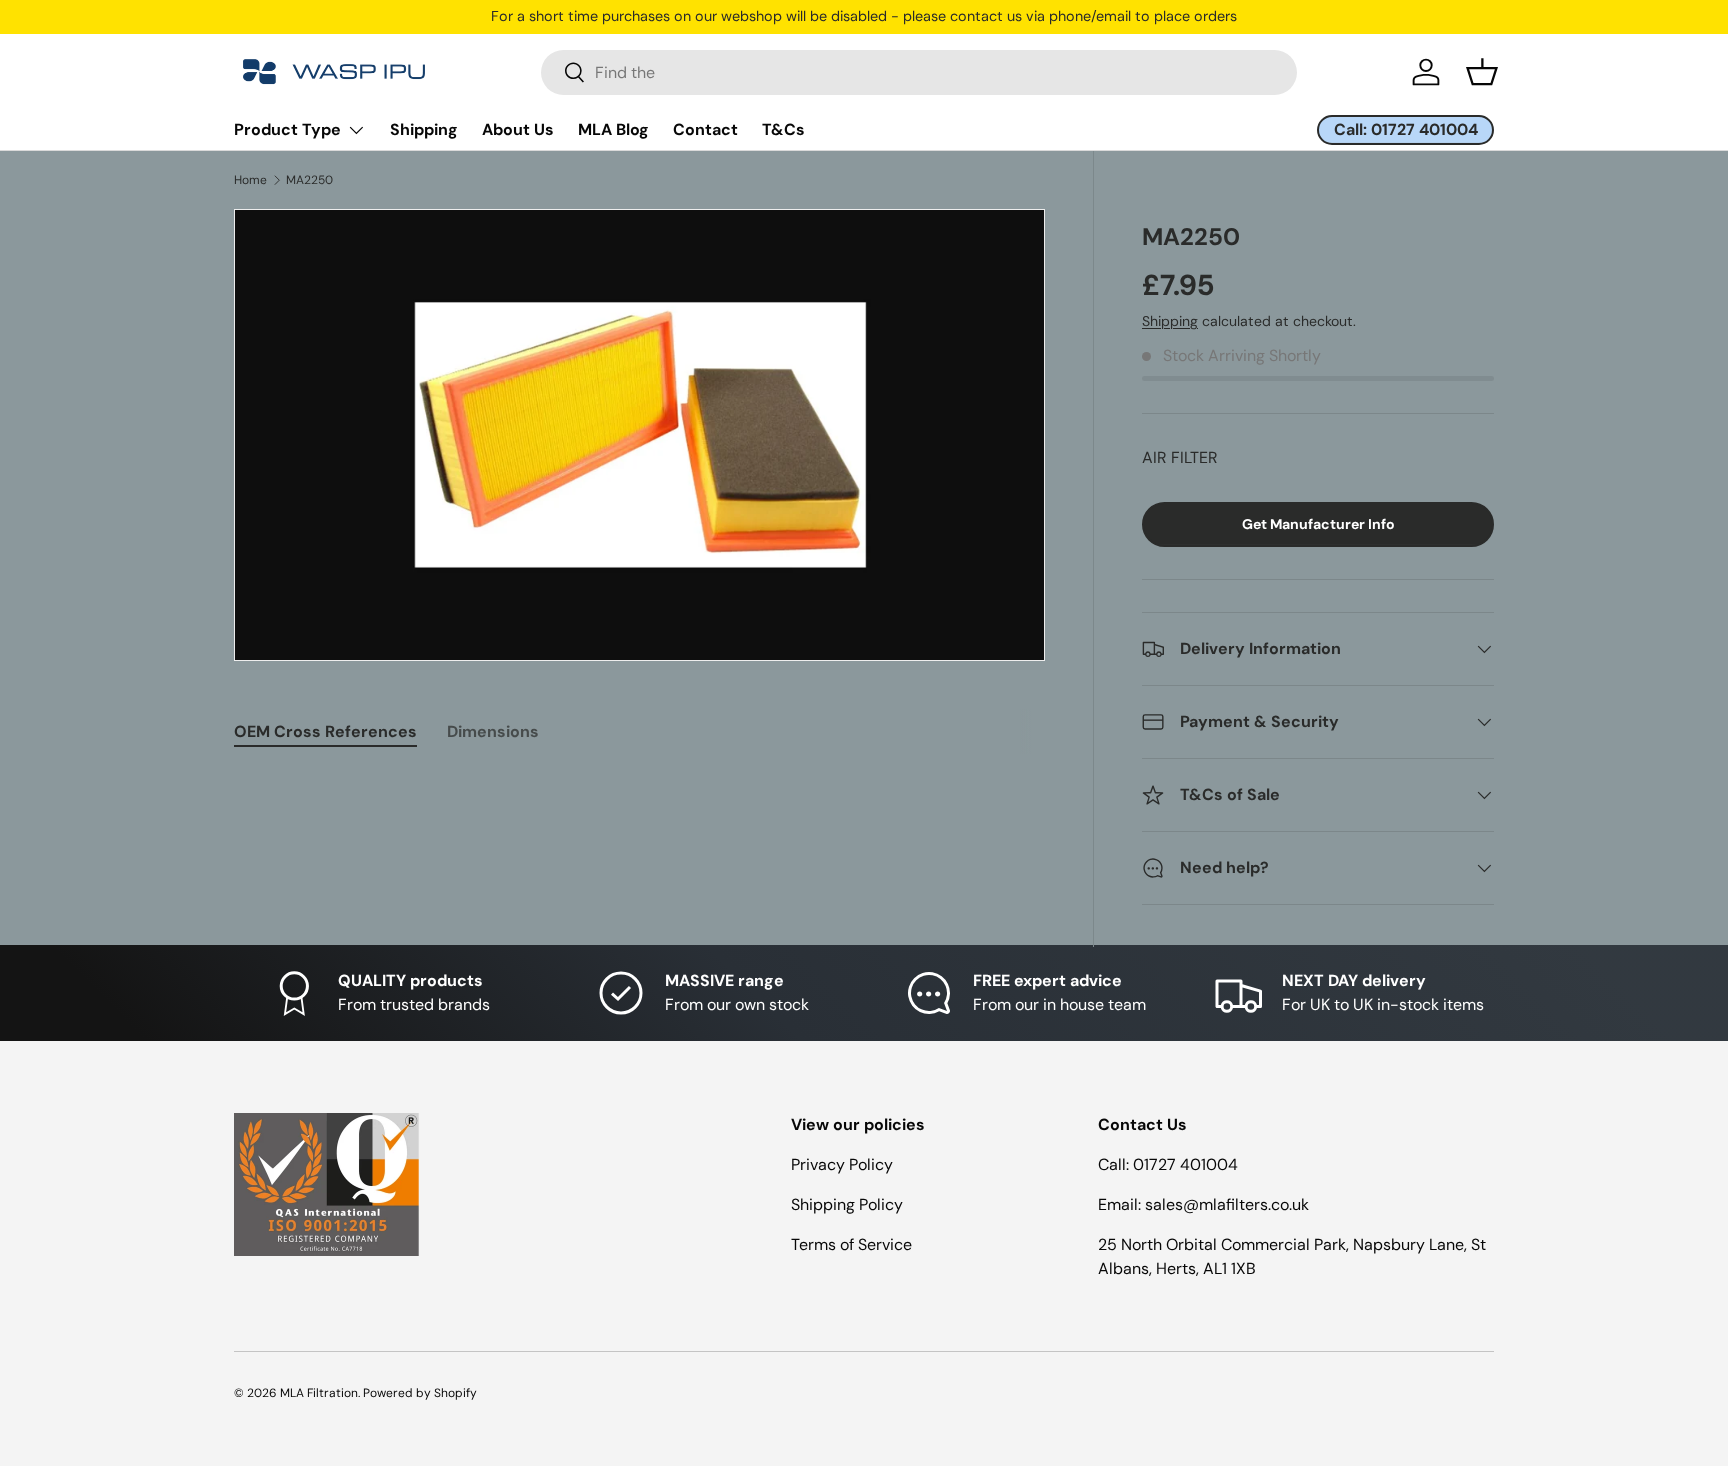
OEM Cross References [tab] (325, 731)
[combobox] (919, 72)
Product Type (287, 129)
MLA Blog (613, 129)
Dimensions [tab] (493, 731)
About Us (518, 129)
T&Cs (783, 129)
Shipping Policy (847, 1204)
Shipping (424, 129)
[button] (1482, 72)
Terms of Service (851, 1244)
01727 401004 (1185, 1164)
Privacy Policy (842, 1164)
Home (250, 180)
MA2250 (309, 180)
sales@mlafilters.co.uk (1227, 1204)
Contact (705, 129)
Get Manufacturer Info (1318, 524)
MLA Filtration (319, 1393)
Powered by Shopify (420, 1393)
